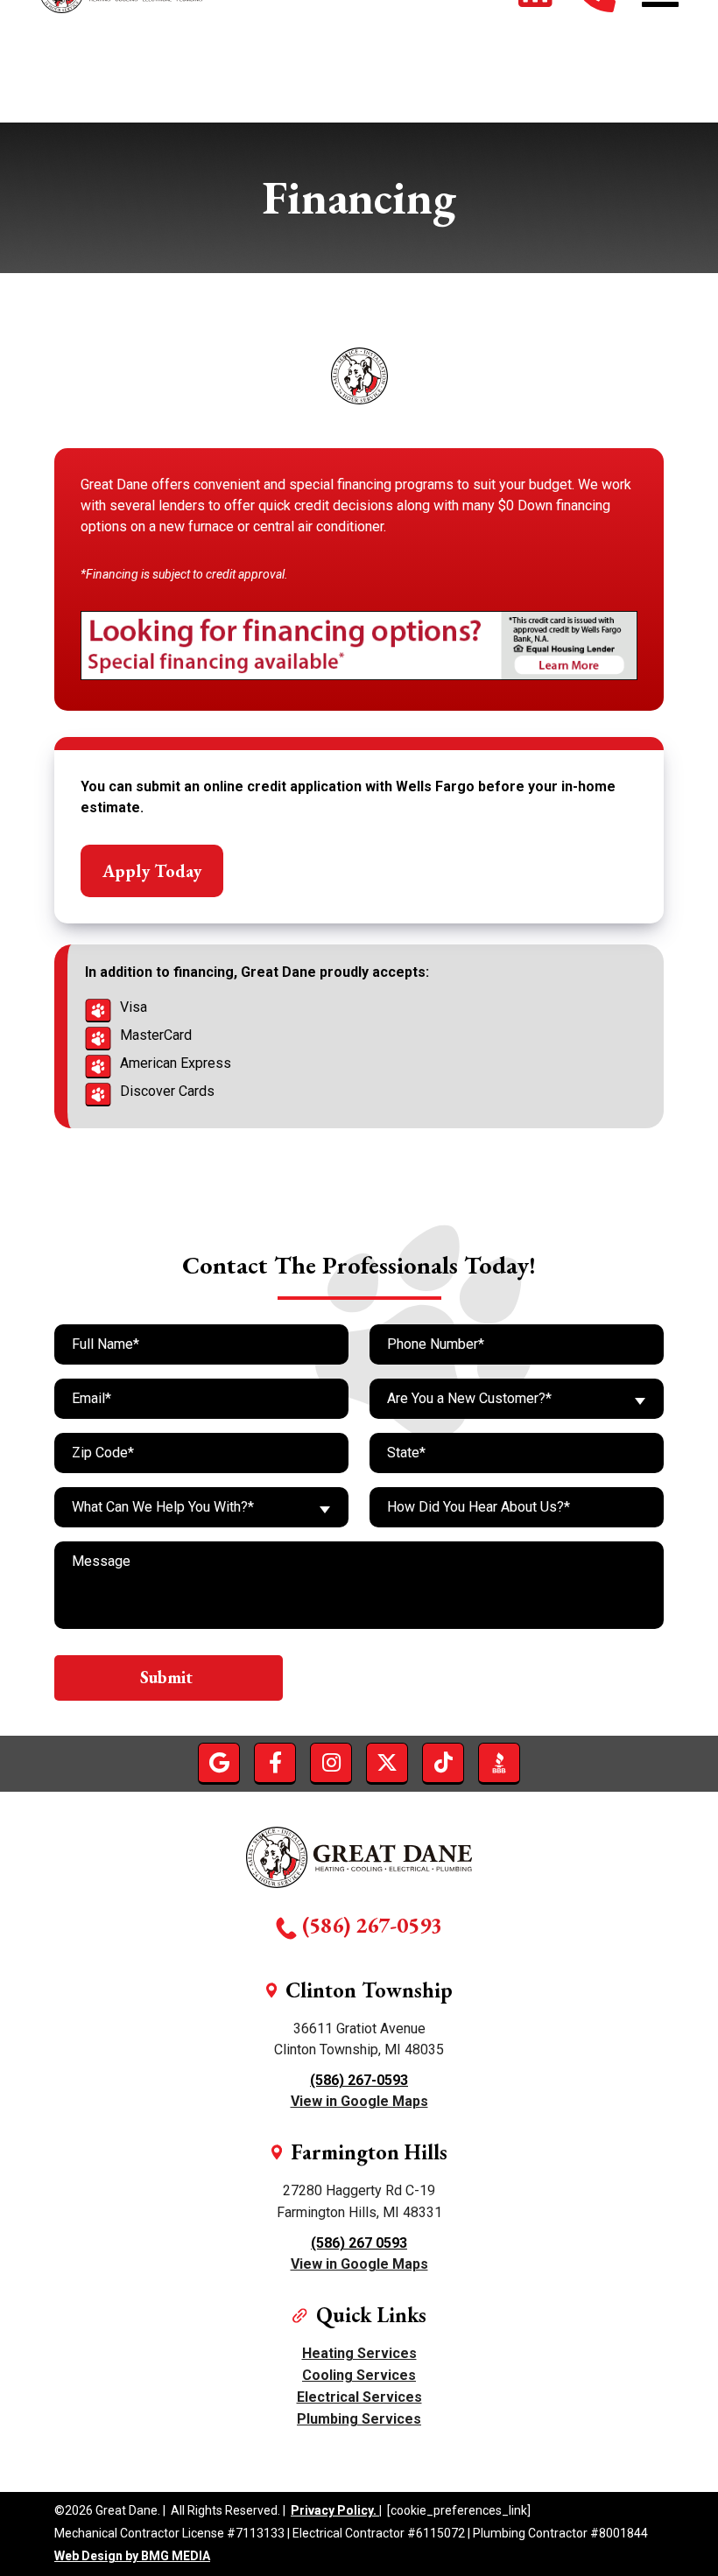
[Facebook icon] (275, 1763)
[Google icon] (219, 1763)
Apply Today (152, 871)
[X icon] (387, 1763)
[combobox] (517, 1399)
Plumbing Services (359, 2419)
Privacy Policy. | (336, 2511)
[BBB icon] (499, 1763)
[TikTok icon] (443, 1763)
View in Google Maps (359, 2101)
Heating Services (359, 2353)
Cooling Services (359, 2375)
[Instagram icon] (331, 1763)
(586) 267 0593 (359, 2243)
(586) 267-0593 (372, 1925)
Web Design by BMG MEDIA (132, 2556)
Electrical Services (359, 2397)
